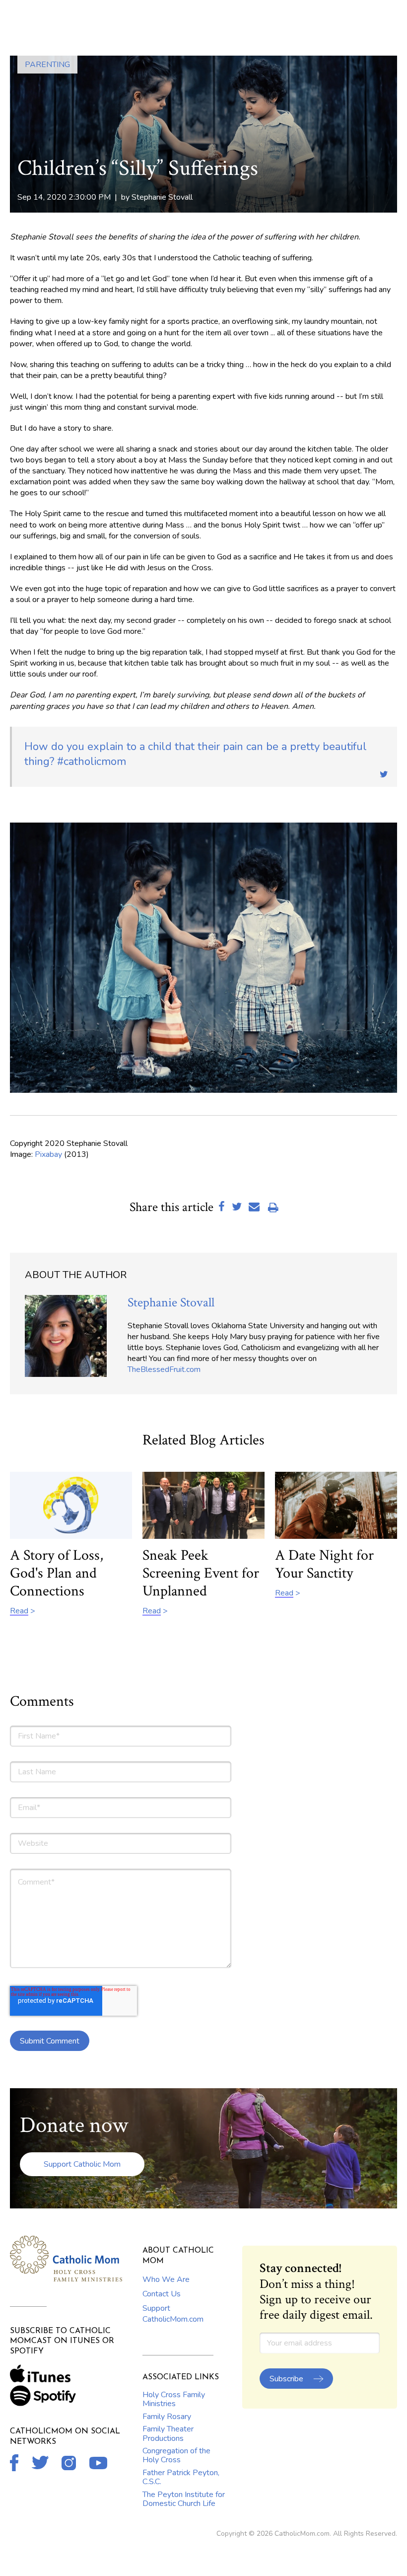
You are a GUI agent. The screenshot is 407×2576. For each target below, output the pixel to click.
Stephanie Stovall (162, 197)
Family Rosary (167, 2417)
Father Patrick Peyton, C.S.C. (181, 2477)
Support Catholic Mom (82, 2164)
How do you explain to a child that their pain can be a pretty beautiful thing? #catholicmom (196, 754)
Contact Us (162, 2294)
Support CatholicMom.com (173, 2314)
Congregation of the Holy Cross (176, 2455)
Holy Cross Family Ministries (174, 2399)
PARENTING (47, 65)
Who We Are (166, 2279)
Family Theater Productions (168, 2433)
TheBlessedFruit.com (164, 1369)
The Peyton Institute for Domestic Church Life (184, 2499)
